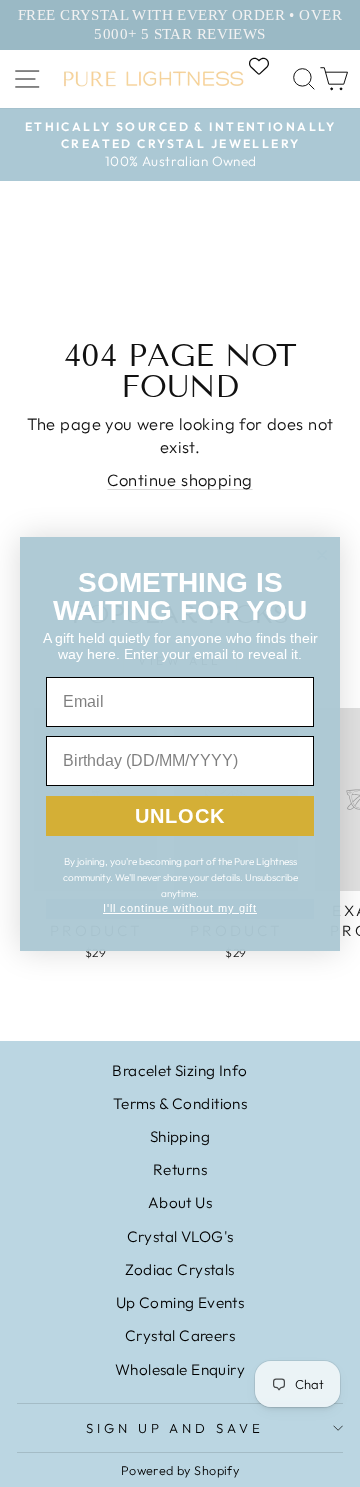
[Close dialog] (322, 555)
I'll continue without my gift (180, 908)
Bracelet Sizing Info (179, 1070)
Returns (180, 1169)
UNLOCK (180, 816)
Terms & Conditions (180, 1103)
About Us (180, 1202)
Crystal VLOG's (180, 1236)
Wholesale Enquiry (180, 1369)
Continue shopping (179, 479)
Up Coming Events (180, 1302)
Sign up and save (175, 1428)
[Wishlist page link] (269, 66)
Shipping (180, 1136)
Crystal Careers (180, 1335)
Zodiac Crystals (179, 1269)
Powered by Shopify (180, 1470)
